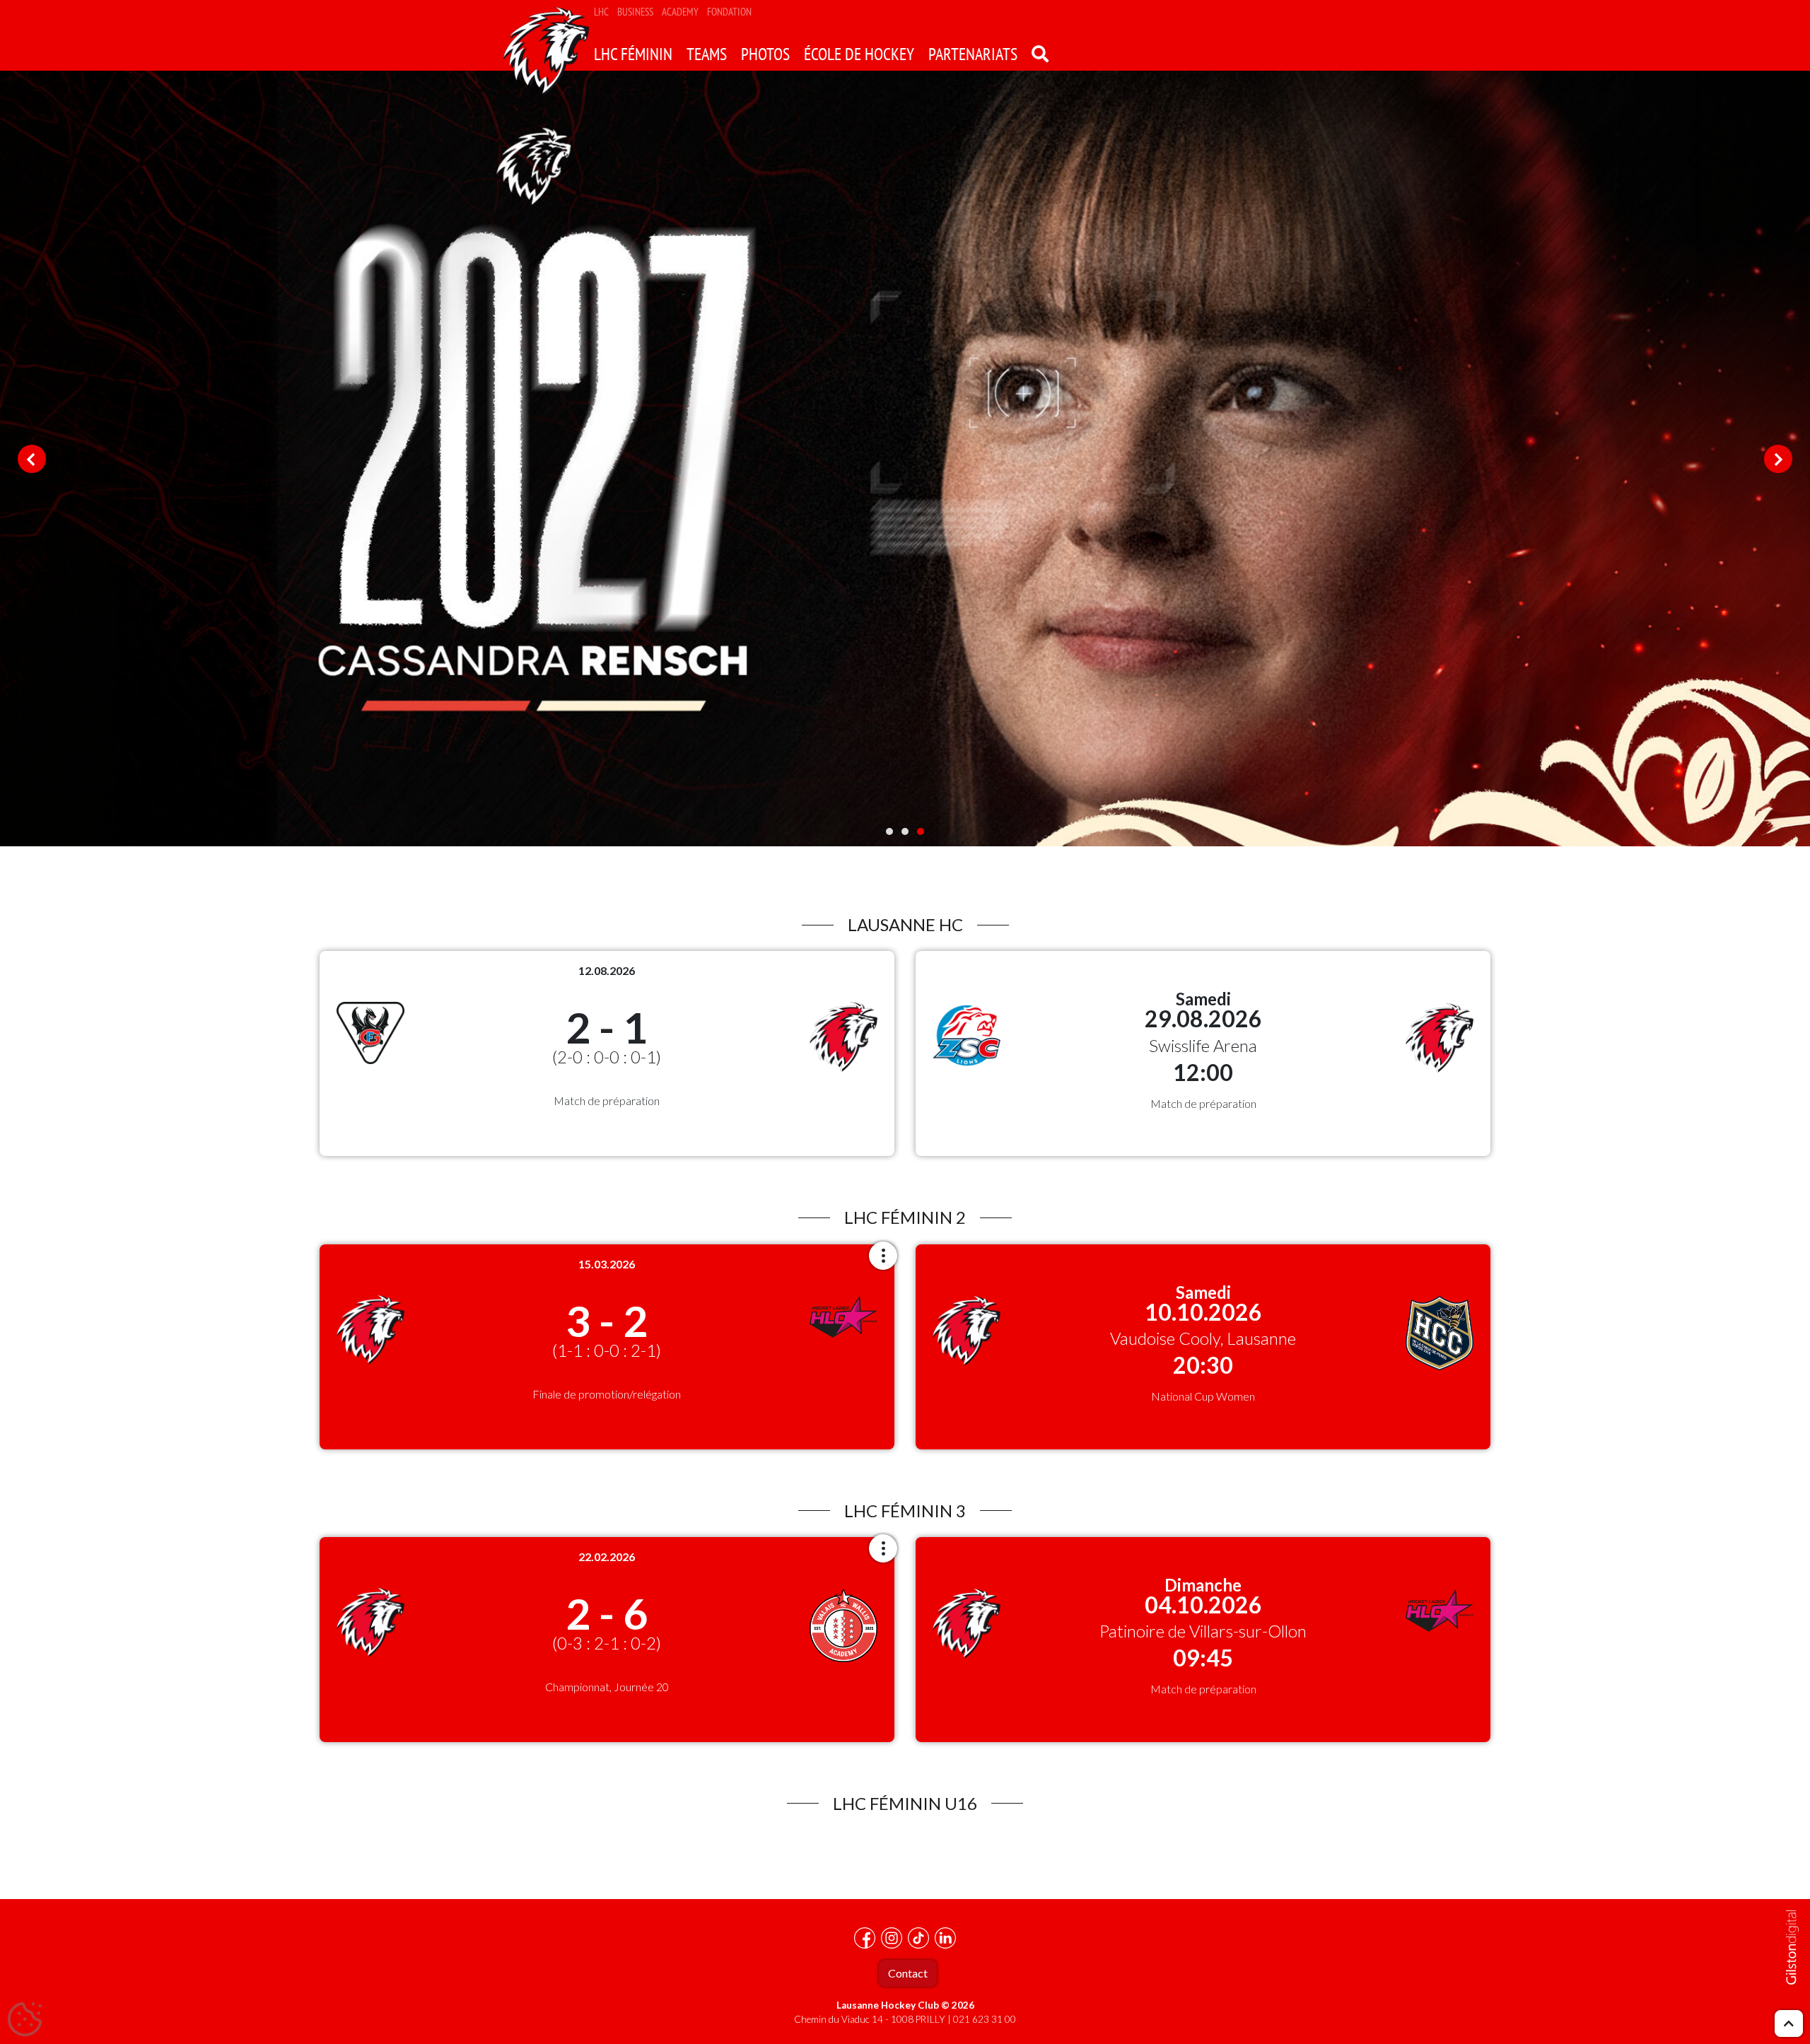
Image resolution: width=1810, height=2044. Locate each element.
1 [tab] (889, 831)
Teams (707, 54)
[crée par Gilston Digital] (1792, 1947)
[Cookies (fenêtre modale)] (25, 2020)
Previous (32, 459)
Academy (680, 12)
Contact (908, 1973)
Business (635, 12)
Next (1778, 459)
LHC (601, 12)
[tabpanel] (905, 459)
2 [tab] (905, 831)
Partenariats (973, 54)
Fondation (729, 12)
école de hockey (859, 54)
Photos (765, 54)
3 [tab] (921, 831)
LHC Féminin (633, 54)
